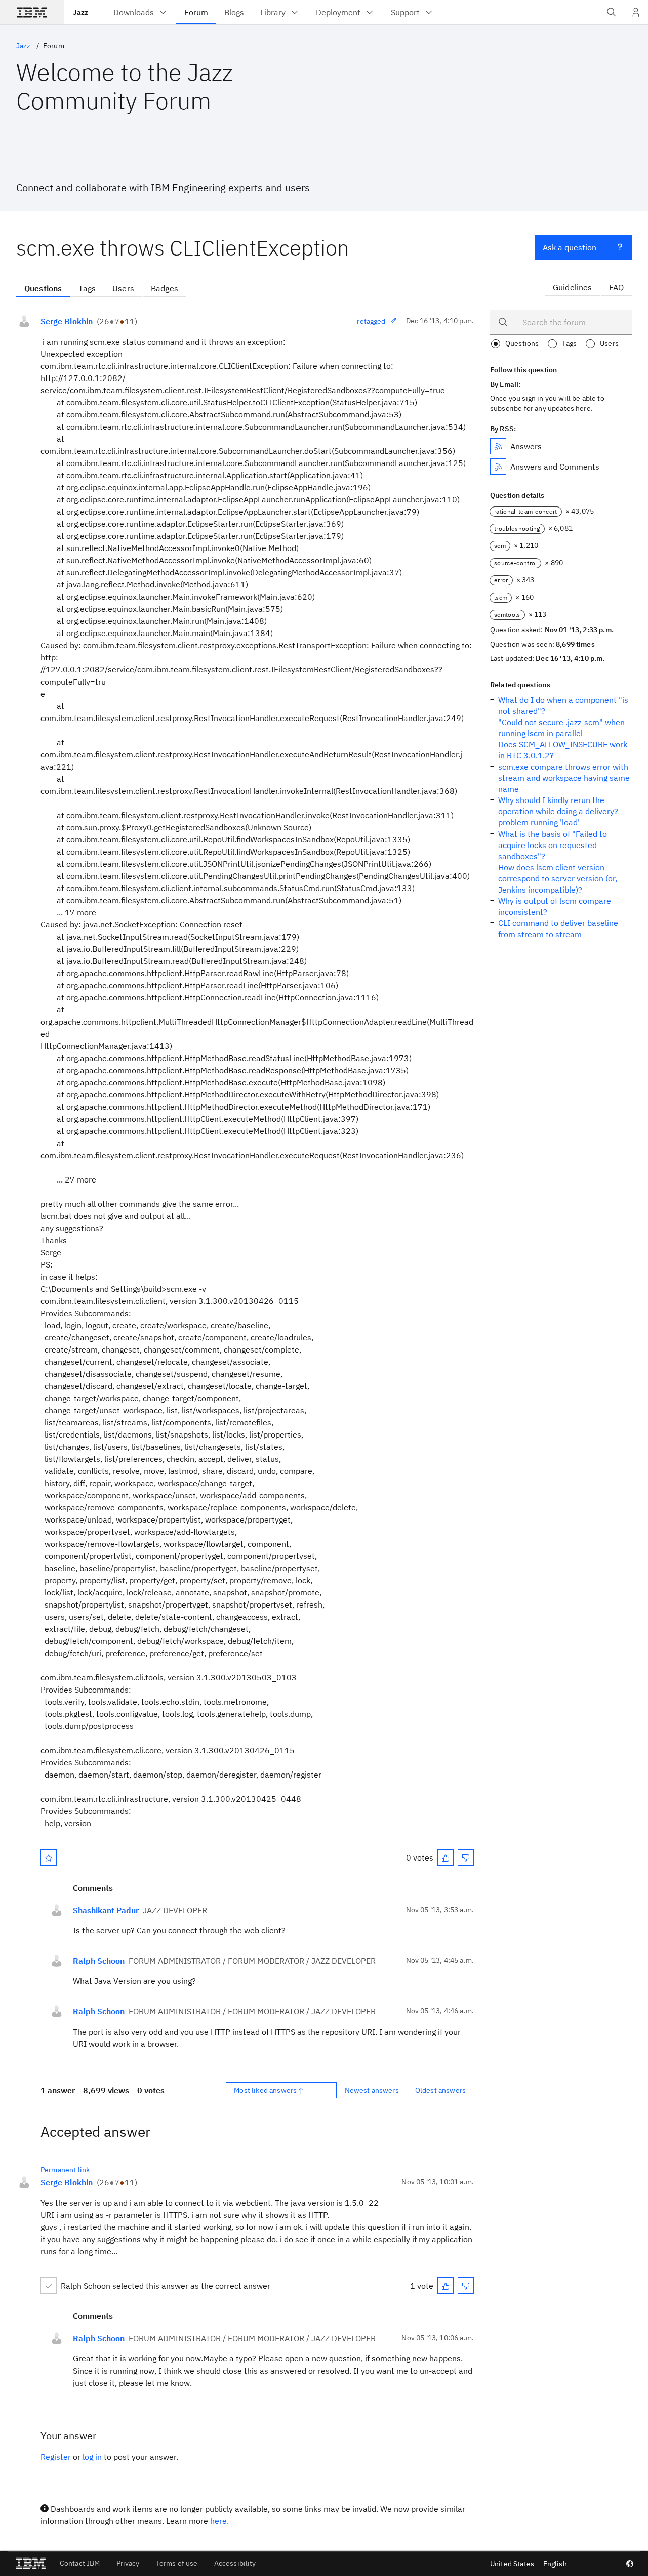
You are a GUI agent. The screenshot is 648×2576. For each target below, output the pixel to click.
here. (219, 2521)
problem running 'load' (539, 822)
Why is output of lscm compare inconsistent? (555, 906)
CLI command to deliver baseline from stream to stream (558, 928)
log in (92, 2457)
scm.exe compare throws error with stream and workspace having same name (564, 778)
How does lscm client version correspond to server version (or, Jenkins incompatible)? (558, 878)
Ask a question (570, 247)
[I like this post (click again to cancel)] (445, 1857)
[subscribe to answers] (498, 446)
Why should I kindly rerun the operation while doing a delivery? (558, 806)
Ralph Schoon (99, 1961)
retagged (371, 321)
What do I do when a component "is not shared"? (563, 705)
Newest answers (372, 2090)
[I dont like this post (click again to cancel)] (466, 1857)
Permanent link (65, 2170)
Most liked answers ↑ (269, 2090)
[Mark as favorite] (49, 1857)
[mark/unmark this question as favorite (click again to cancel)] (49, 1857)
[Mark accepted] (49, 2286)
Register (56, 2457)
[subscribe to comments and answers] (498, 467)
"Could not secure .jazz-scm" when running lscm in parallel (561, 728)
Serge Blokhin (67, 321)
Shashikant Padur (106, 1910)
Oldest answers (440, 2090)
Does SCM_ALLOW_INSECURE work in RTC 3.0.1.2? (563, 750)
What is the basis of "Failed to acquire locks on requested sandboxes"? (553, 845)
